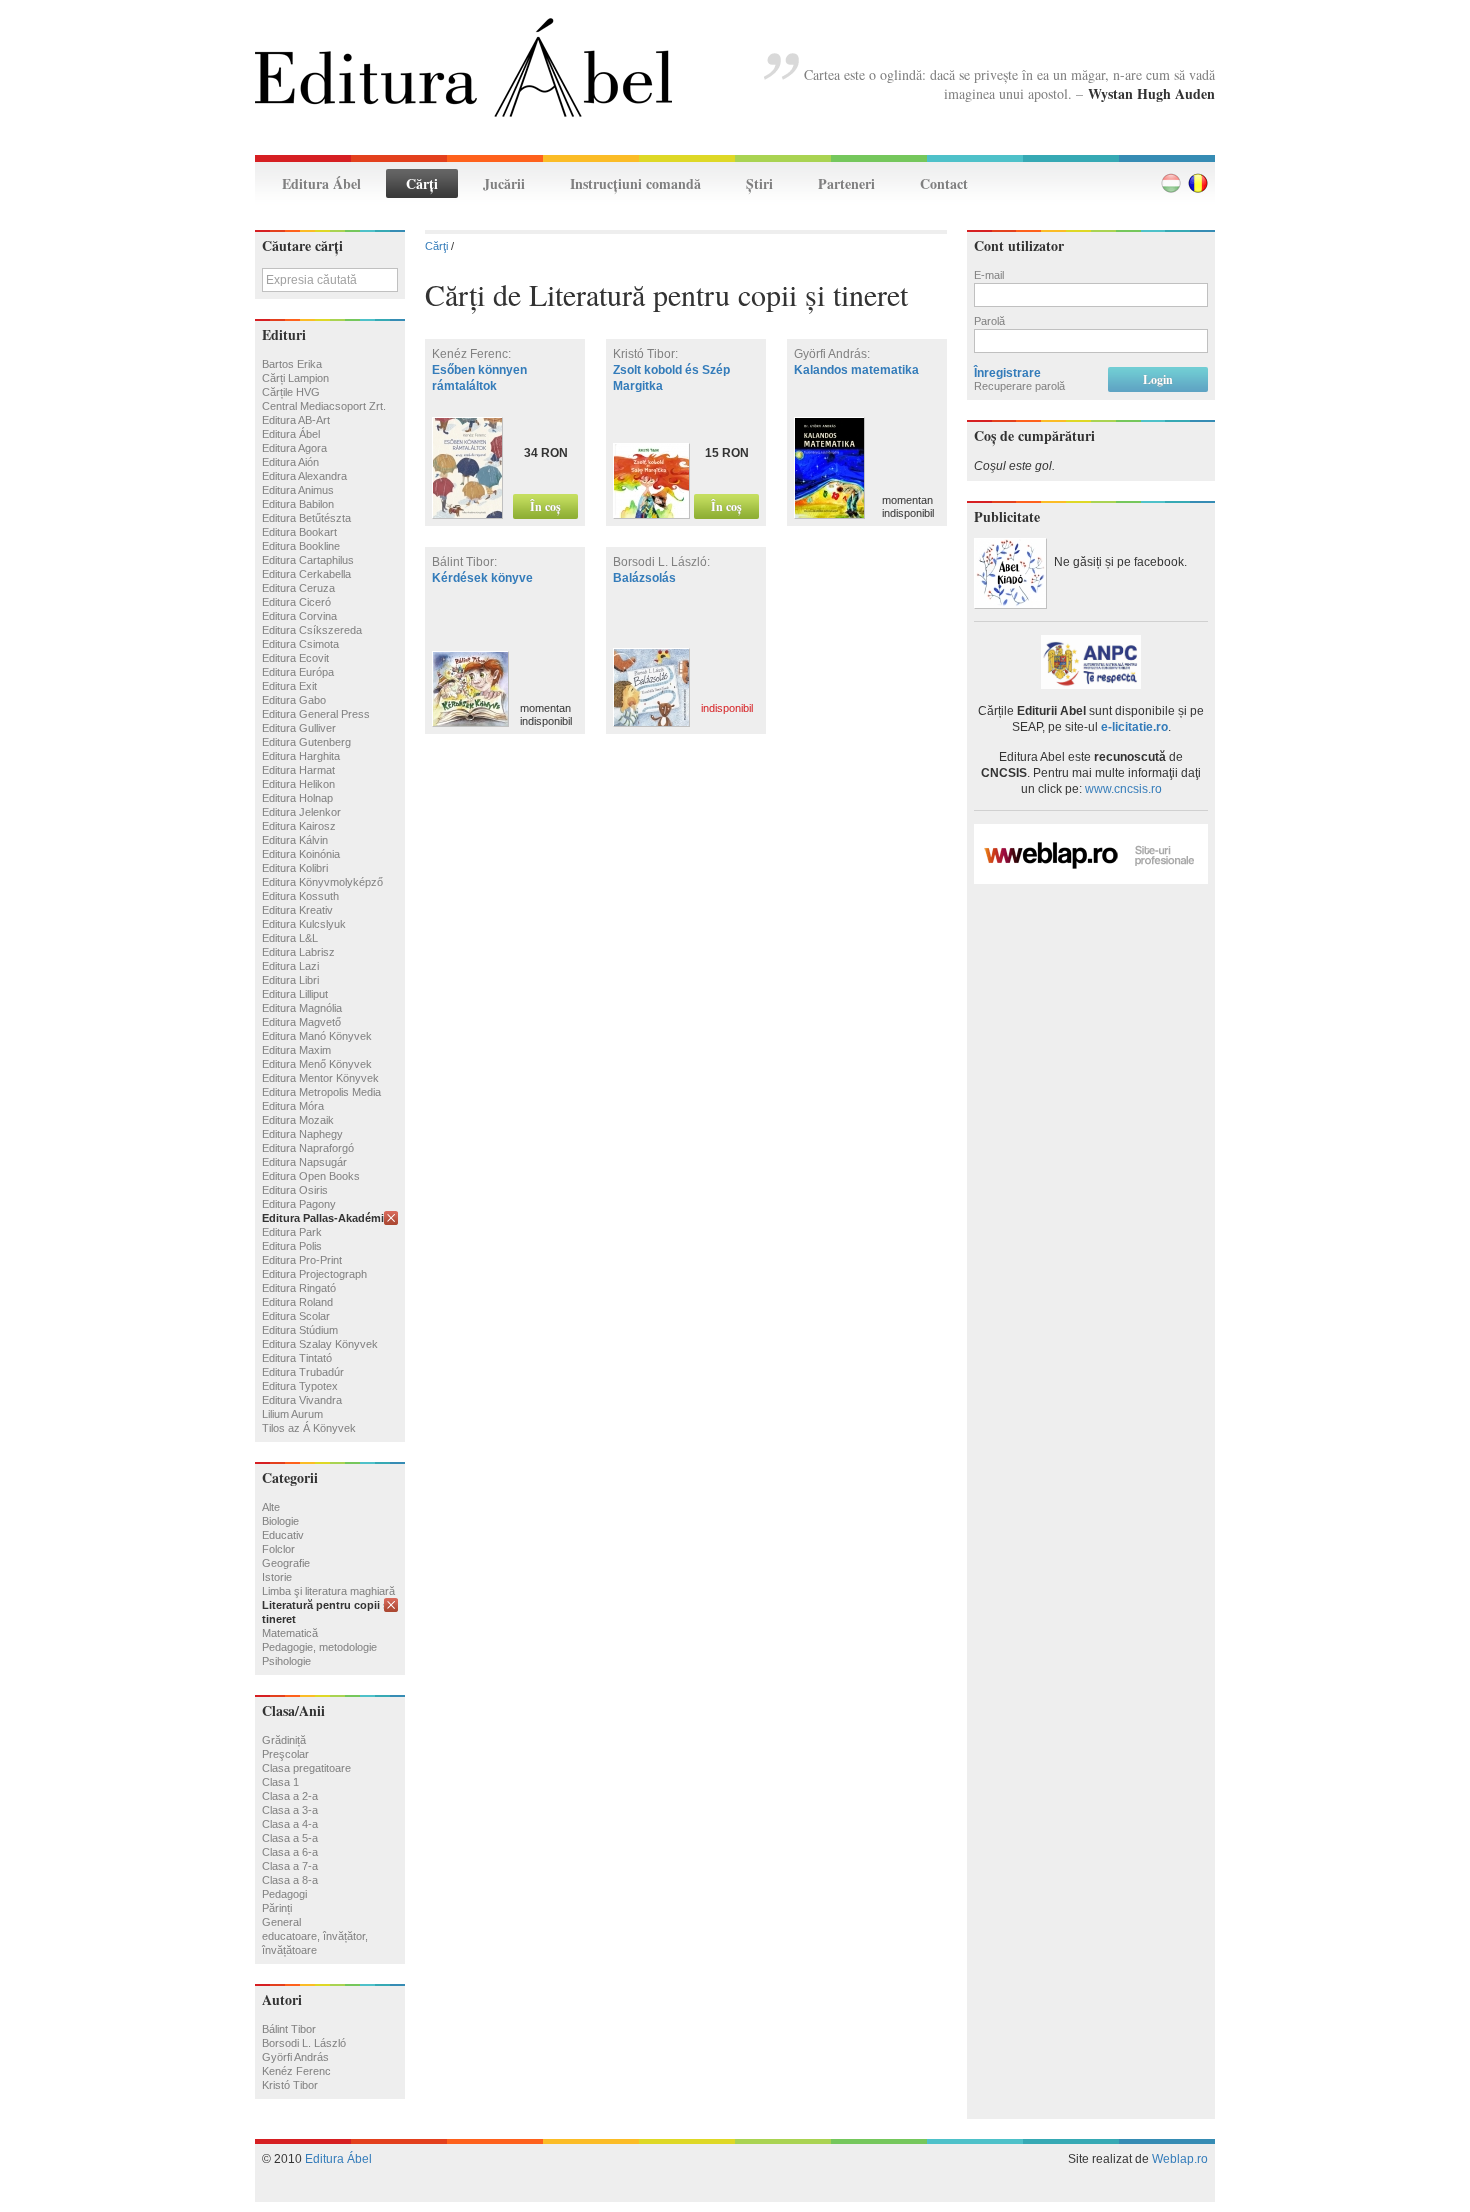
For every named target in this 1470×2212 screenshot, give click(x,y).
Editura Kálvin (295, 840)
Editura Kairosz (299, 826)
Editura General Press (316, 714)
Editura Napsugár (304, 1162)
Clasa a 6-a (290, 1852)
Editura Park (292, 1232)
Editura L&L (290, 938)
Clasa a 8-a (290, 1880)
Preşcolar (285, 1754)
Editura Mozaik (298, 1120)
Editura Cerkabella (306, 574)
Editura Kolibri (295, 868)
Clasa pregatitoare (306, 1768)
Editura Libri (290, 980)
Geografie (286, 1563)
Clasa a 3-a (290, 1810)
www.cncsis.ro (1123, 789)
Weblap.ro (1180, 2159)
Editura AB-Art (296, 420)
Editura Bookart (299, 532)
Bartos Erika (292, 364)
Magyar (1171, 183)
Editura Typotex (300, 1386)
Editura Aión (290, 462)
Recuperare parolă (1019, 386)
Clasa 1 (280, 1782)
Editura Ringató (299, 1288)
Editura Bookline (301, 546)
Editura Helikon (298, 784)
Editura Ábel (321, 183)
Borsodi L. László (304, 2043)
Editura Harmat (298, 770)
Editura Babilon (298, 504)
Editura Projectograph (314, 1274)
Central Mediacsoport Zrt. (324, 406)
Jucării (504, 183)
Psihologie (286, 1661)
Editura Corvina (299, 616)
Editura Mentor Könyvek (320, 1078)
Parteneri (846, 183)
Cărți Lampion (295, 378)
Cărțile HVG (291, 392)
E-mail (989, 275)
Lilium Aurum (292, 1414)
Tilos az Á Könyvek (309, 1428)
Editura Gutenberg (306, 742)
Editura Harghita (301, 756)
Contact (944, 183)
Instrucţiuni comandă (635, 183)
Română (1198, 183)
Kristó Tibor (290, 2085)
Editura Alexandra (304, 476)
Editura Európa (298, 672)
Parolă (989, 321)
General (281, 1922)
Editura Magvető (301, 1022)
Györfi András (295, 2057)
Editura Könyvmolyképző (322, 882)
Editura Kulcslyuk (304, 924)
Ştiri (759, 183)
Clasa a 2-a (290, 1796)
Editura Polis (292, 1246)
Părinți (277, 1908)
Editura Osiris (295, 1190)
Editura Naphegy (302, 1134)
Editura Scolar (296, 1316)
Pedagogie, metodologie (319, 1647)
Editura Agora (294, 448)
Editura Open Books (311, 1176)
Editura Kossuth (300, 896)
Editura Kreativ (297, 910)
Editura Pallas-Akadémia (326, 1218)
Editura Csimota (300, 644)
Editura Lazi (290, 966)
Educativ (283, 1535)
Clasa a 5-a (290, 1838)
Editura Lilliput (295, 994)
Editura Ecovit (295, 658)
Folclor (278, 1549)
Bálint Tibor (289, 2029)
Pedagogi (284, 1894)
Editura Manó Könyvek (317, 1036)
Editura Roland (297, 1302)
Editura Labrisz (298, 952)
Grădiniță (284, 1740)
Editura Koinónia (301, 854)
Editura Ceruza (298, 588)
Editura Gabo (294, 700)
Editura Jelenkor (301, 812)
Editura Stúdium (300, 1330)
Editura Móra (293, 1106)
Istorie (277, 1577)
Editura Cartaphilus (308, 560)
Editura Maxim (296, 1050)
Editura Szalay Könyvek (320, 1344)
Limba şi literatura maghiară (328, 1591)
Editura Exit (289, 686)
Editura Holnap (297, 798)
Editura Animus (298, 490)
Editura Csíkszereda (312, 630)
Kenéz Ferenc (296, 2071)
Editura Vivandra (302, 1400)
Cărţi (422, 183)
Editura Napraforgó (308, 1148)
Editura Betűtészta (306, 518)
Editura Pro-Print (302, 1260)
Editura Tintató (297, 1358)
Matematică (290, 1633)
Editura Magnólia (302, 1008)
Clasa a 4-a (290, 1824)
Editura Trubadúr (303, 1372)
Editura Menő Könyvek (317, 1064)
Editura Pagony (299, 1204)
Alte (271, 1507)
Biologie (280, 1521)
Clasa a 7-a (290, 1866)
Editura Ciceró (296, 602)
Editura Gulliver (299, 728)
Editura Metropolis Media (321, 1092)
